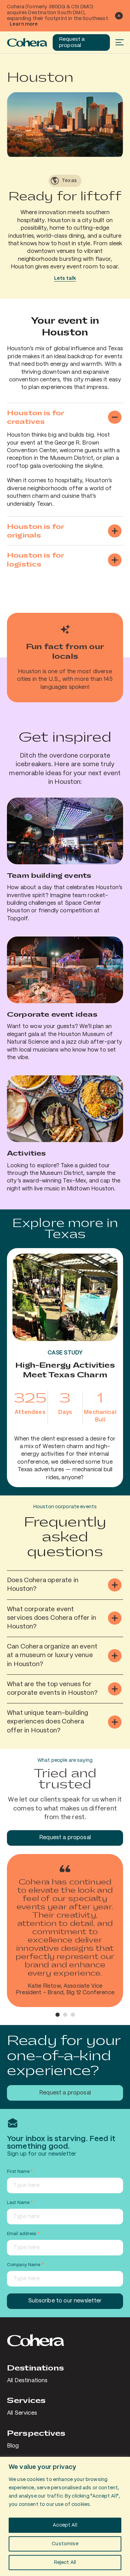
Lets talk (65, 278)
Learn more (24, 24)
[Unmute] (102, 151)
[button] (58, 2015)
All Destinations (27, 2381)
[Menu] (119, 42)
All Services (22, 2413)
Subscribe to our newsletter (65, 2301)
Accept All (65, 2525)
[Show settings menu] (115, 151)
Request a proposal (72, 42)
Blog (13, 2446)
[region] (65, 2516)
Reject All (65, 2563)
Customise (65, 2544)
